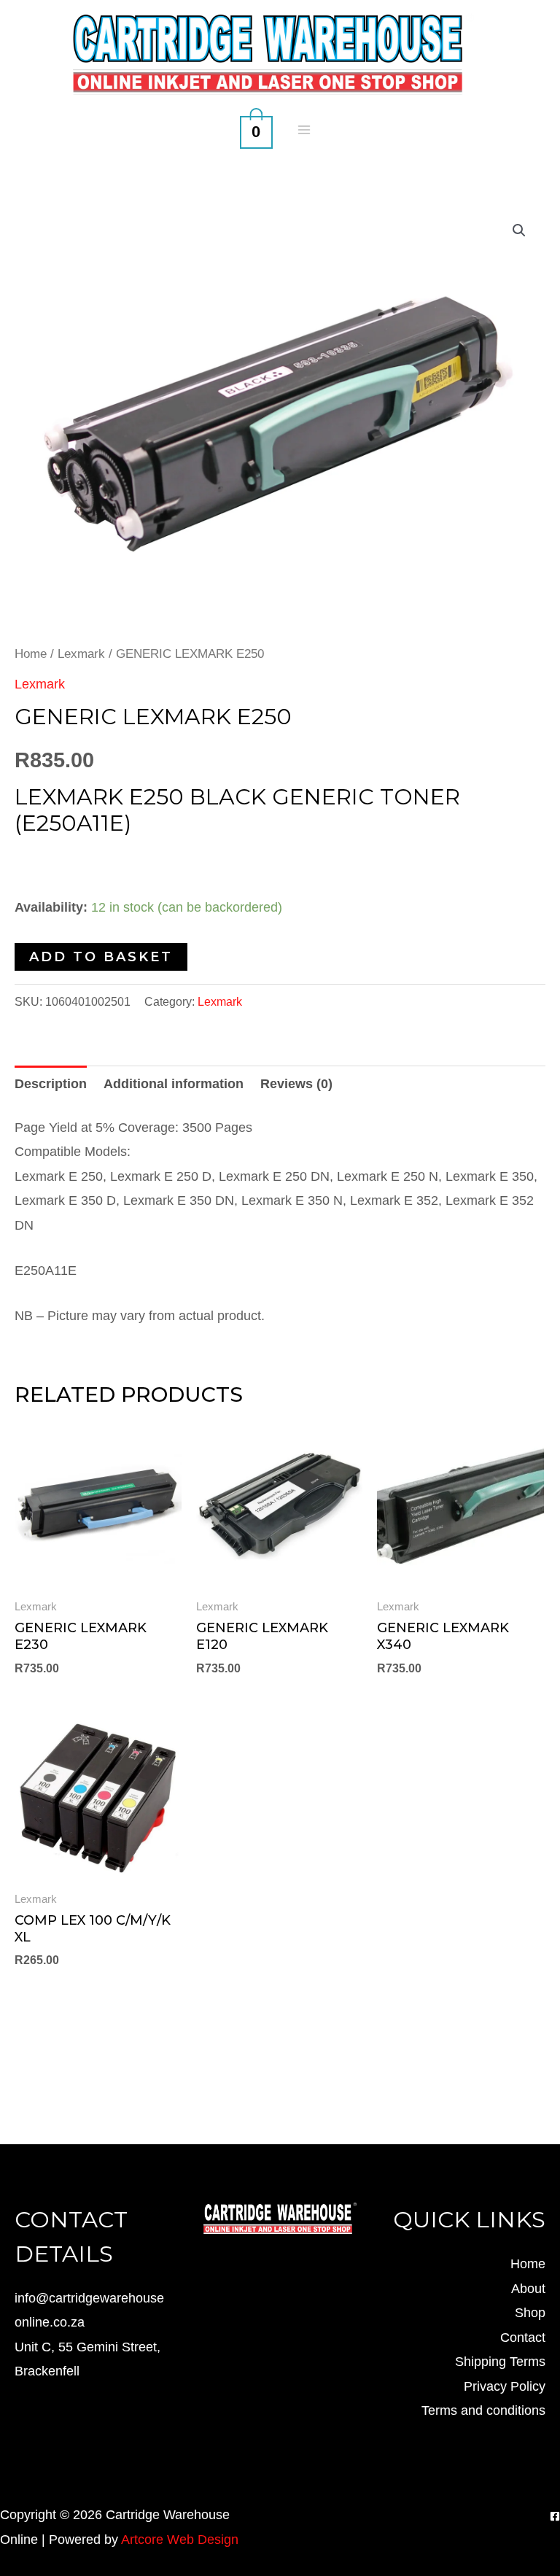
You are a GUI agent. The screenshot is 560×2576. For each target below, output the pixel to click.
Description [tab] (51, 1084)
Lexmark (81, 654)
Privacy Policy (505, 2386)
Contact (523, 2338)
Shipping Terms (500, 2362)
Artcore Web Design (180, 2540)
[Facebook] (555, 2516)
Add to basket (101, 957)
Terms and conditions (483, 2410)
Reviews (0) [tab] (296, 1084)
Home (31, 654)
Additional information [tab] (174, 1084)
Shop (530, 2313)
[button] (519, 230)
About (528, 2289)
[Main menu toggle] (304, 129)
